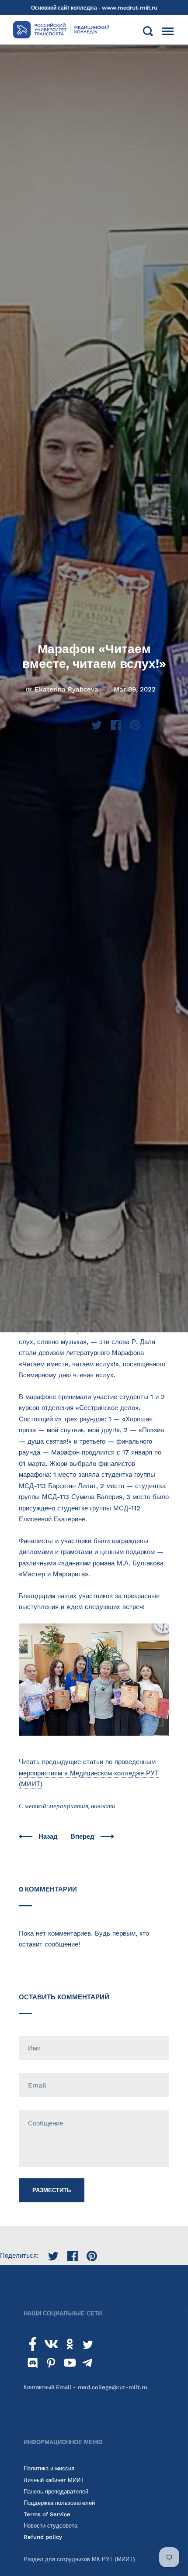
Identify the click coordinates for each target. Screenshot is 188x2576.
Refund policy (43, 2537)
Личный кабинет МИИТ (54, 2480)
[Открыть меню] (168, 31)
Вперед (83, 1837)
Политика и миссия (49, 2468)
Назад (49, 1837)
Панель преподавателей (56, 2492)
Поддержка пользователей (59, 2503)
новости (103, 1806)
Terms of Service (47, 2514)
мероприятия (69, 1806)
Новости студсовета (50, 2526)
